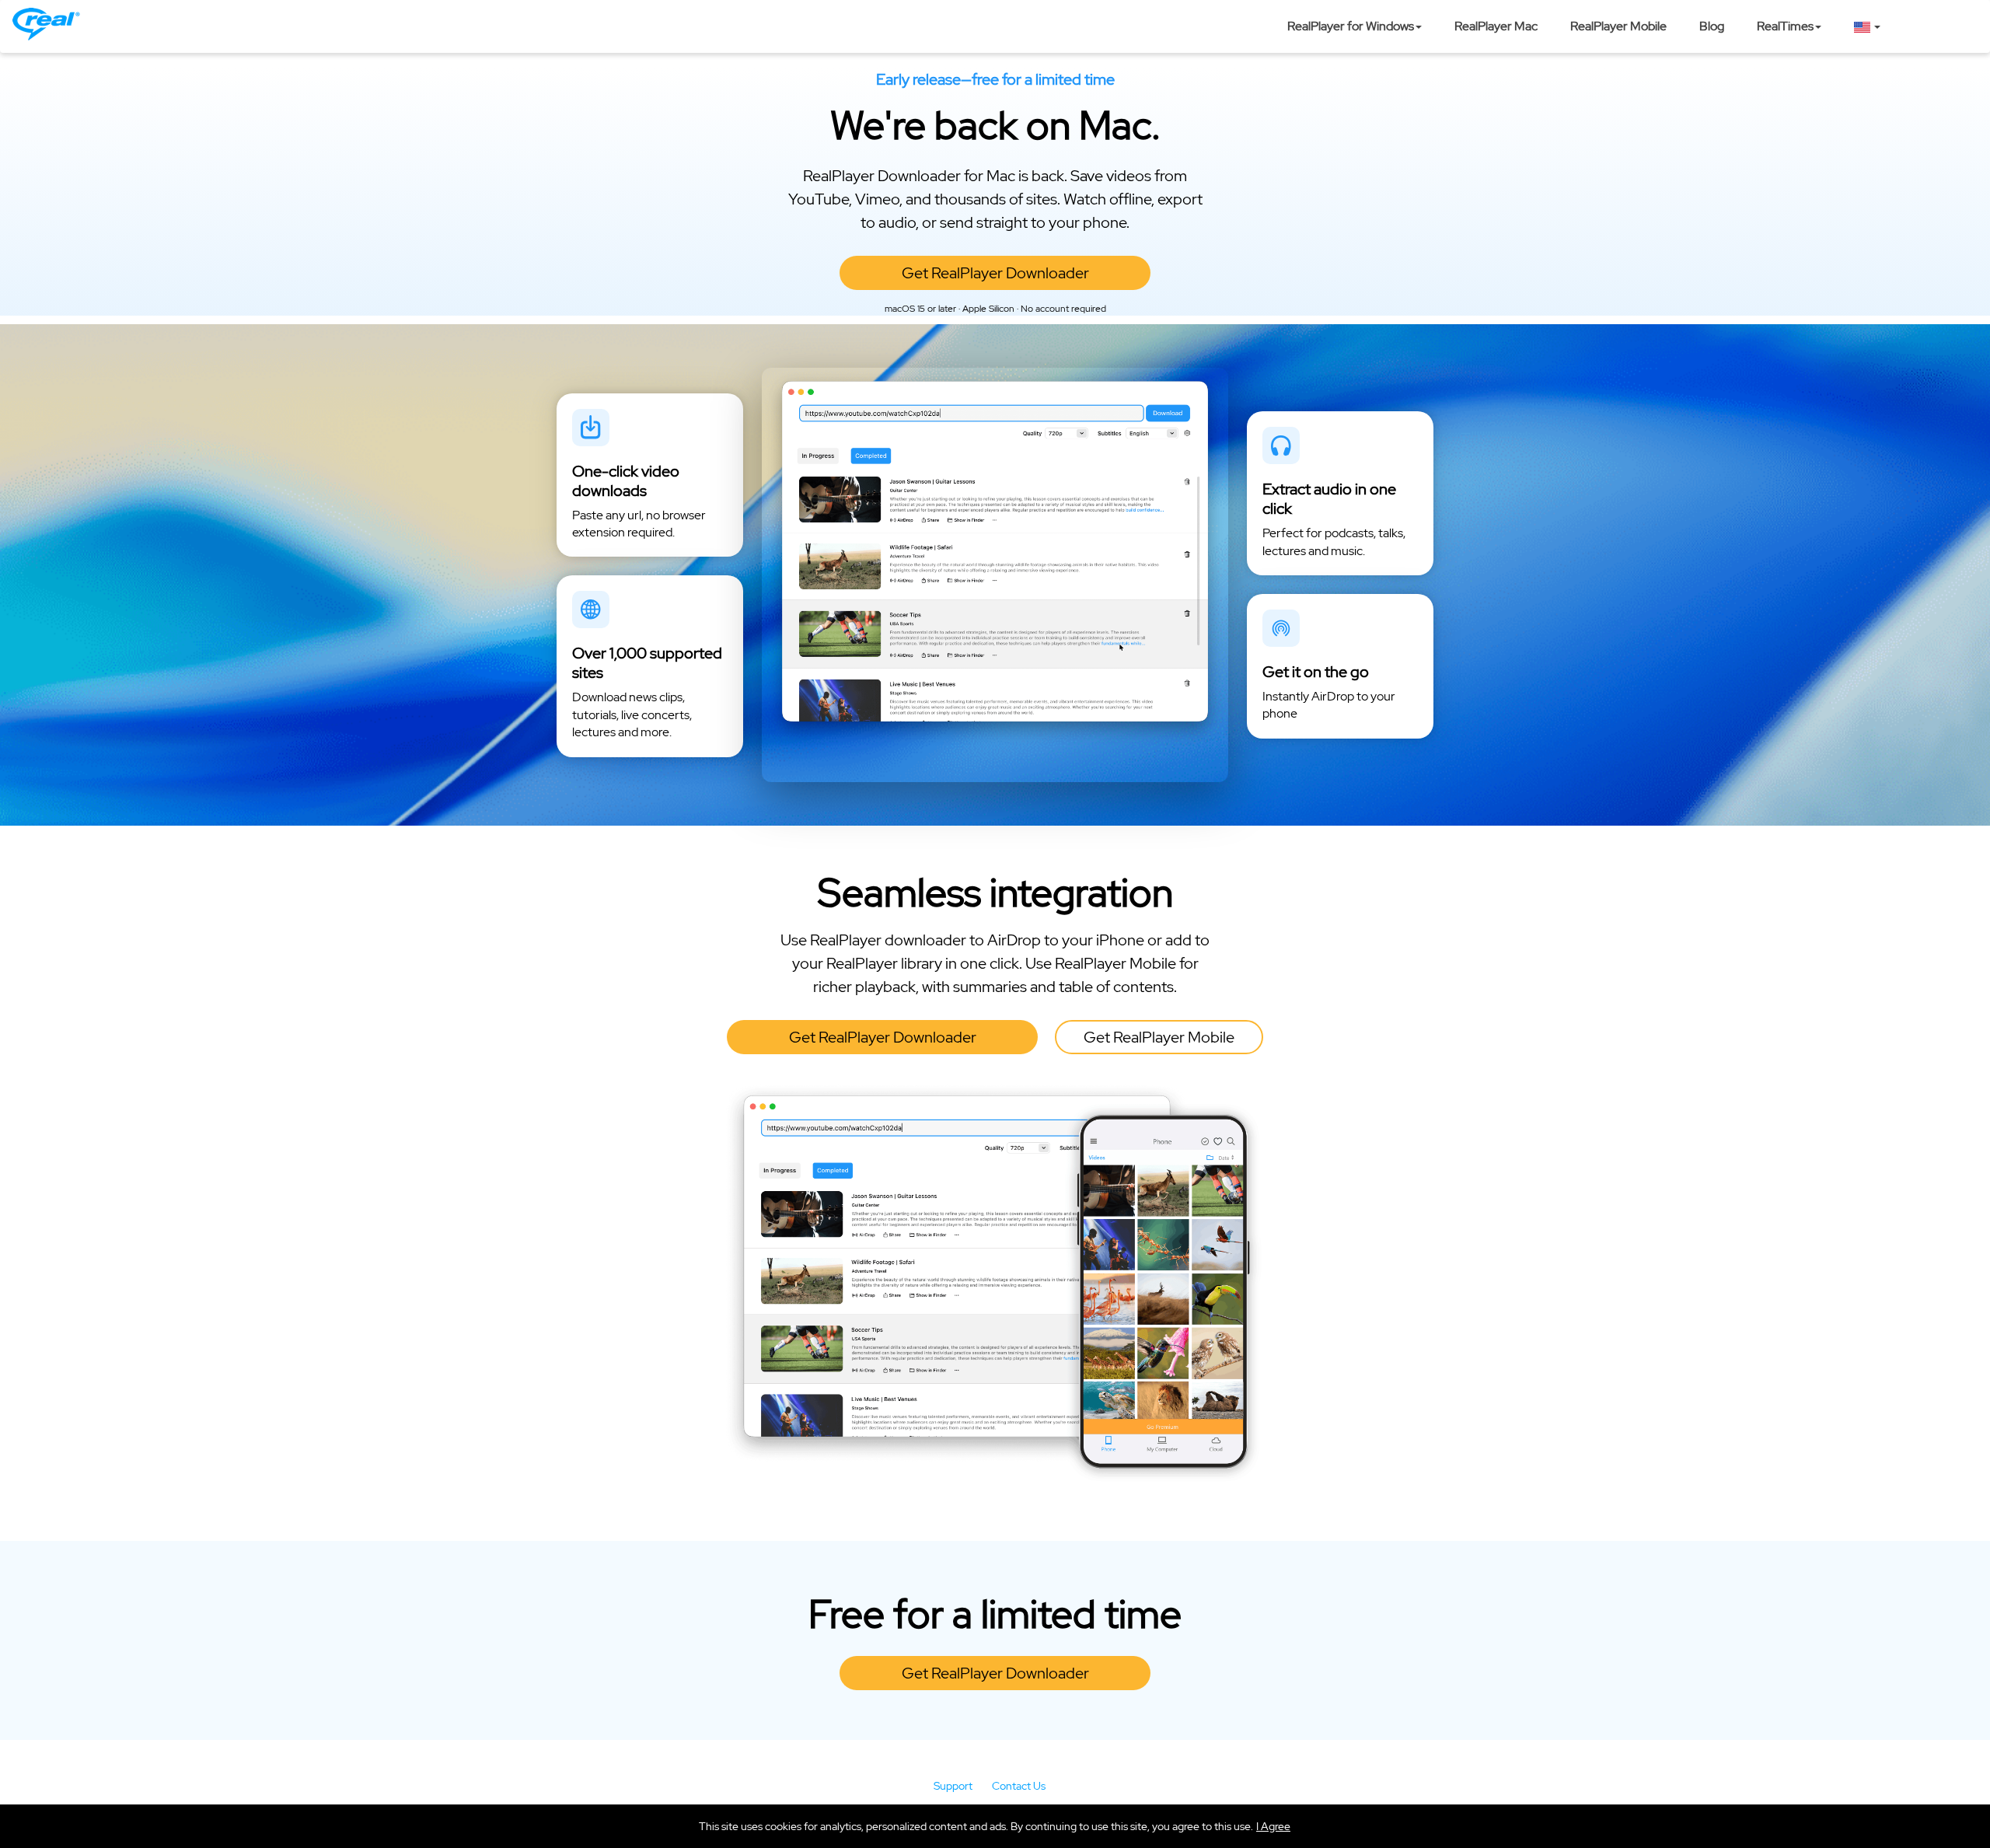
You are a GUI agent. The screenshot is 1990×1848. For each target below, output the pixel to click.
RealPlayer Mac (1496, 26)
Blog (1712, 26)
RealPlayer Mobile (1618, 26)
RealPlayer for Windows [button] (1351, 26)
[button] (1273, 1826)
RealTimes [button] (1785, 26)
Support (953, 1786)
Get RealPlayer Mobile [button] (1159, 1037)
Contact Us (1019, 1786)
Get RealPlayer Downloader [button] (995, 273)
